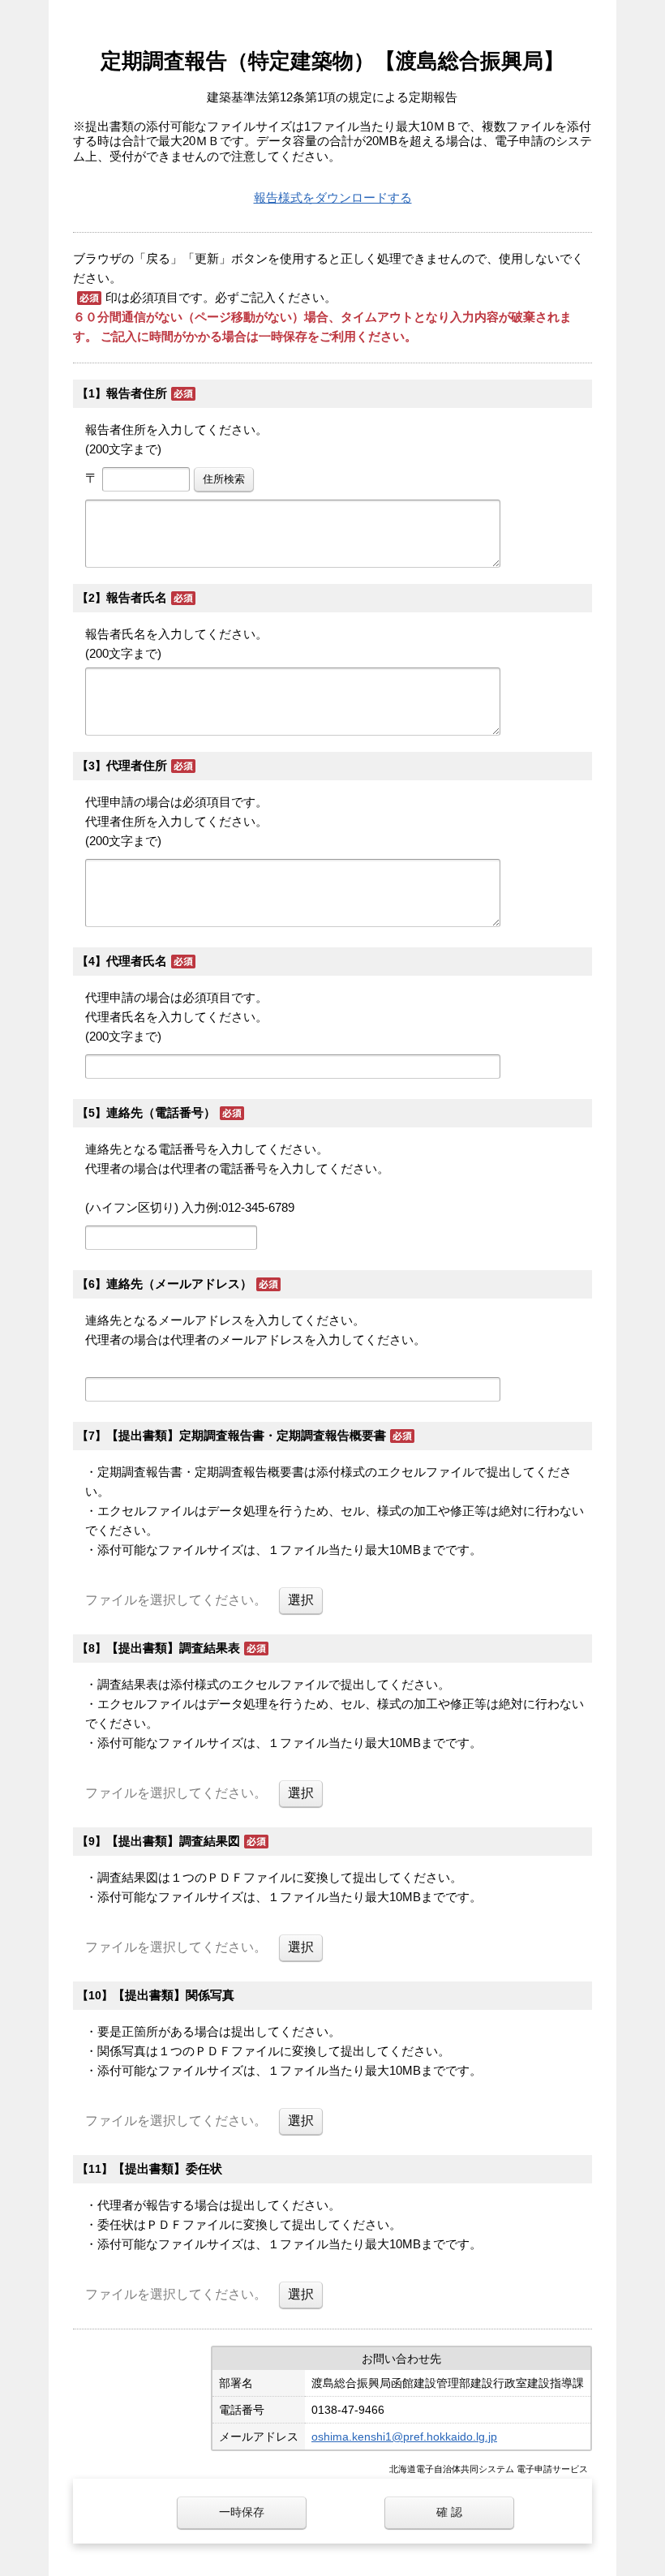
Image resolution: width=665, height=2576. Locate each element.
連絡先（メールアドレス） (179, 1284)
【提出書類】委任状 (167, 2168)
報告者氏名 (137, 597)
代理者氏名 (137, 961)
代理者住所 (137, 765)
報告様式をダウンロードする (333, 197)
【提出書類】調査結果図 (173, 1841)
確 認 (449, 2512)
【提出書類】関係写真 (174, 1995)
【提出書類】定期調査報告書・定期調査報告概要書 (246, 1435)
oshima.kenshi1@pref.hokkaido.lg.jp (404, 2436)
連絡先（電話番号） (161, 1112)
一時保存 (242, 2512)
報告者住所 (137, 393)
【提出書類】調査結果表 (173, 1648)
